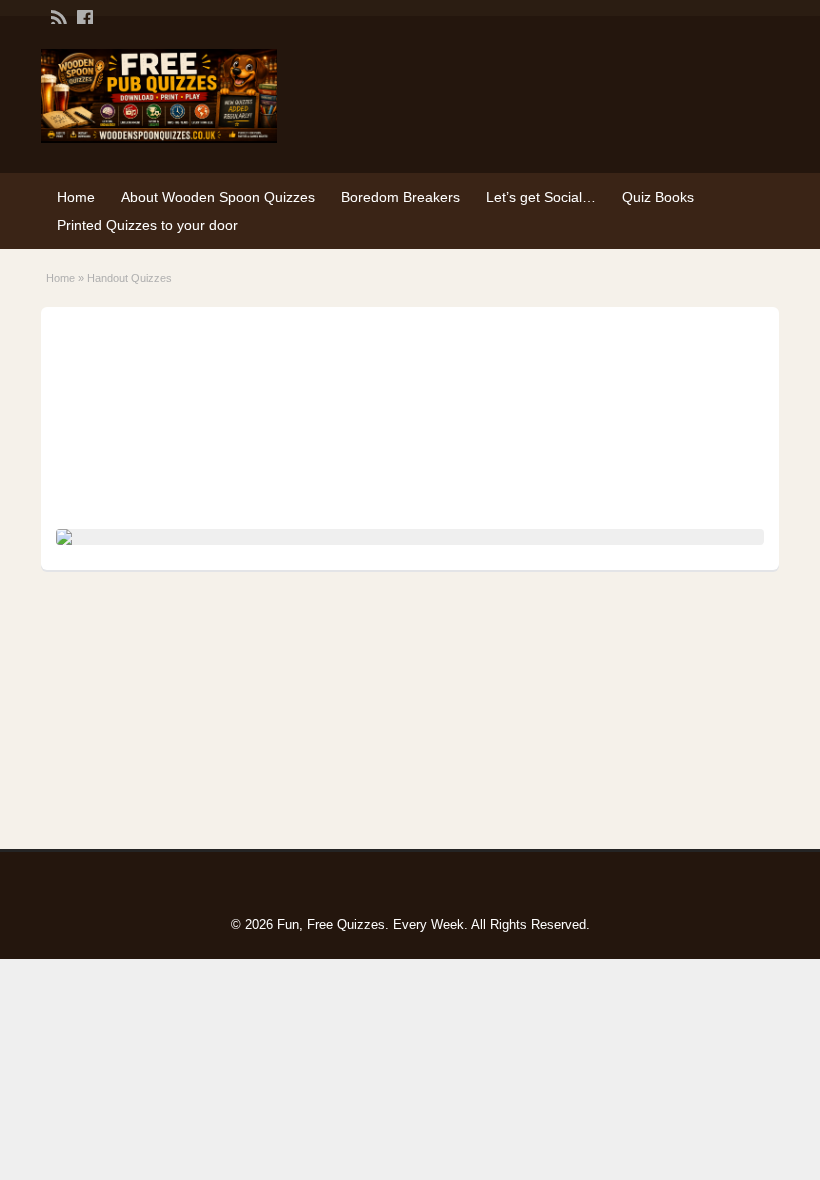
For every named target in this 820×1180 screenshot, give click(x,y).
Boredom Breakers (400, 197)
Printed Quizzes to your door (147, 225)
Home (76, 197)
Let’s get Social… (541, 197)
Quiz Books (658, 197)
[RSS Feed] (57, 16)
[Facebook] (83, 16)
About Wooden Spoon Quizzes (218, 197)
